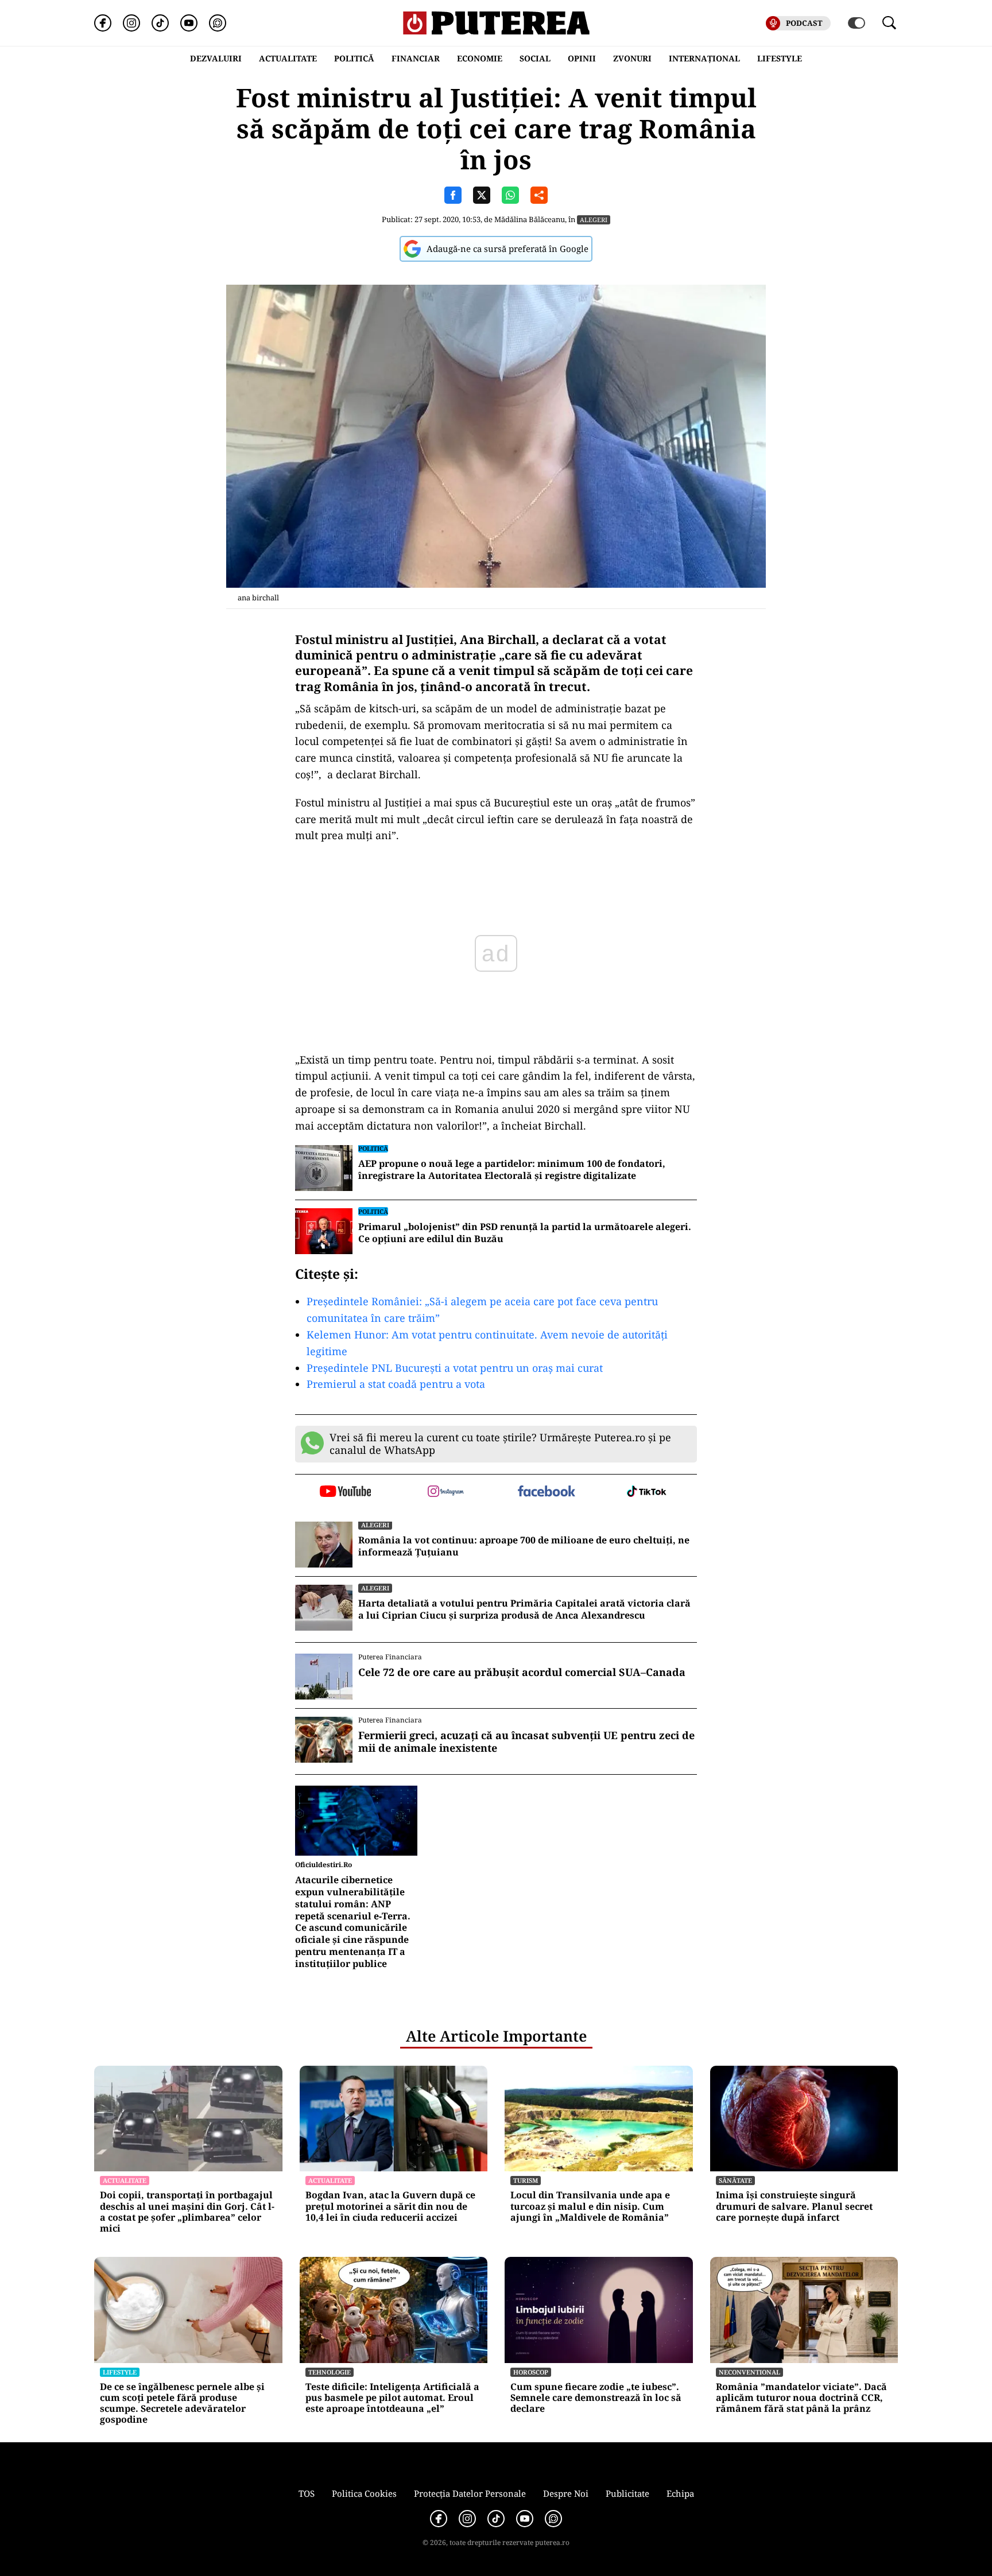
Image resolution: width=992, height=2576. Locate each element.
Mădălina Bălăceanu (530, 219)
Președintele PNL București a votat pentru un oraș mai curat (455, 1368)
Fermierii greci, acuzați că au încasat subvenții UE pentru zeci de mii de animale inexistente (526, 1742)
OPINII (582, 58)
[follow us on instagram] (446, 1492)
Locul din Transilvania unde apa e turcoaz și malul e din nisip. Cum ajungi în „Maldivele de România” (590, 2206)
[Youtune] (189, 23)
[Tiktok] (160, 23)
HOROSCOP (531, 2372)
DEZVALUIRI (216, 58)
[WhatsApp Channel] (218, 23)
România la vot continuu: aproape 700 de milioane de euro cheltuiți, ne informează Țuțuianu (524, 1546)
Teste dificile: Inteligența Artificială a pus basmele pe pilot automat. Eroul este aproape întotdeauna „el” (392, 2398)
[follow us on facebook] (546, 1492)
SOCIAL (535, 58)
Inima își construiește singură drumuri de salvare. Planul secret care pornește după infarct (794, 2206)
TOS (307, 2493)
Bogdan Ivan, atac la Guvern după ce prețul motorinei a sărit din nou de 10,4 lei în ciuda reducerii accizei (390, 2206)
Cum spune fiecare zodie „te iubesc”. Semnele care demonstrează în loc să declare (596, 2398)
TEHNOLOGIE (330, 2372)
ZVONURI (632, 58)
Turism (526, 2180)
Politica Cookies (364, 2493)
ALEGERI (594, 220)
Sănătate (735, 2180)
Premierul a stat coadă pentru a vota (396, 1384)
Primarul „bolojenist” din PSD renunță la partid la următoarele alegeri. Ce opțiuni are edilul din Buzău (525, 1233)
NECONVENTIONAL (749, 2372)
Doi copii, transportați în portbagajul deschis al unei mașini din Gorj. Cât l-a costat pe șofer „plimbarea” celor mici (187, 2212)
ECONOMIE (480, 58)
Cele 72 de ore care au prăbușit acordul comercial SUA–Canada (522, 1673)
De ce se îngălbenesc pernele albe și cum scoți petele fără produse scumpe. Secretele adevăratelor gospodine (182, 2404)
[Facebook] (103, 23)
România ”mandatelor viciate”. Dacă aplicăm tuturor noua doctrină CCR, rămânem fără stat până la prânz (801, 2398)
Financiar (416, 58)
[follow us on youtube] (345, 1492)
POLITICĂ (354, 58)
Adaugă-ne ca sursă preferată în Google (507, 249)
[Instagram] (131, 23)
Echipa (680, 2493)
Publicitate (627, 2493)
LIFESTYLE (780, 58)
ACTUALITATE (288, 58)
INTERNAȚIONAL (704, 58)
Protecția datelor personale (470, 2493)
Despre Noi (566, 2493)
